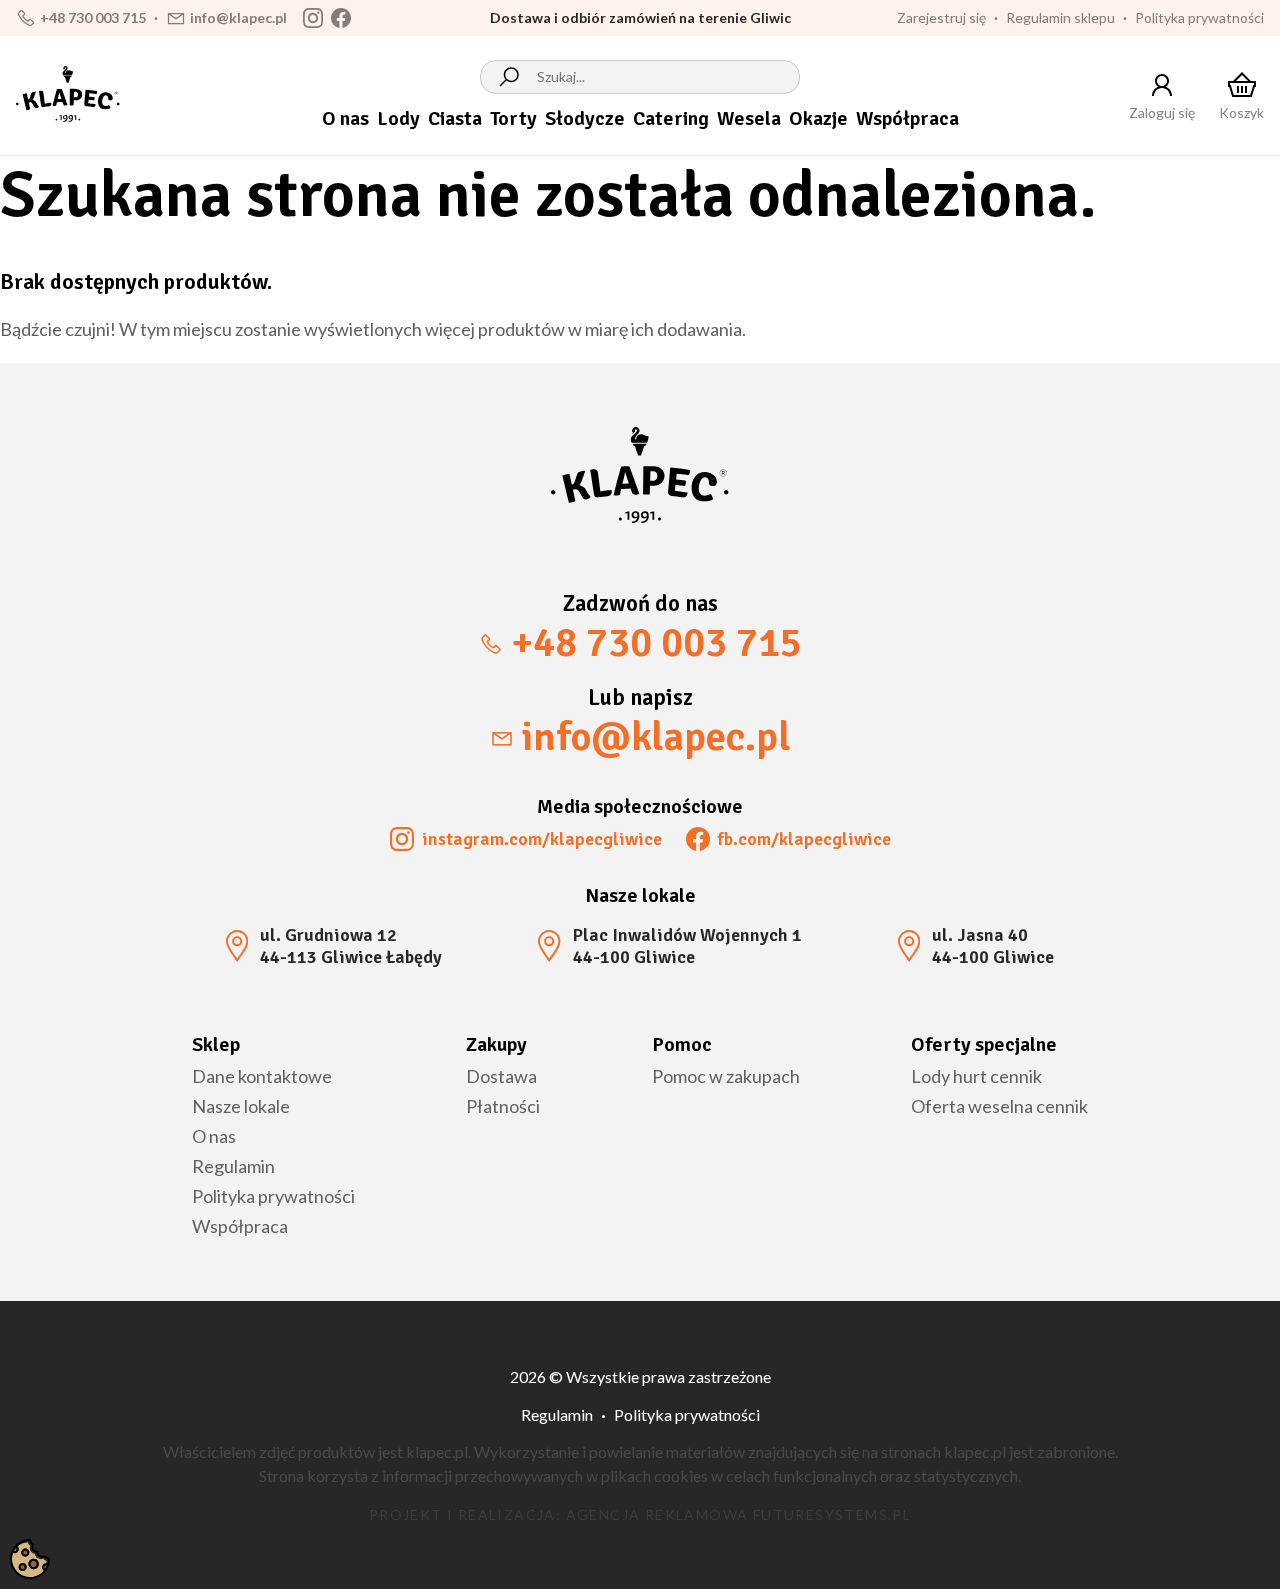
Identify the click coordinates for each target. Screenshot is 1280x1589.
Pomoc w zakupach (726, 1076)
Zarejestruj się (941, 18)
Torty (513, 118)
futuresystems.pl (832, 1514)
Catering (671, 118)
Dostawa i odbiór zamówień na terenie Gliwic (640, 18)
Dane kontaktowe (262, 1076)
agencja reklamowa (657, 1514)
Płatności (503, 1106)
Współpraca (907, 118)
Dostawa (501, 1076)
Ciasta (455, 118)
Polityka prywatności (1199, 18)
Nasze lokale (241, 1106)
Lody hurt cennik (976, 1076)
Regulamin (233, 1166)
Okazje (818, 118)
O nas (345, 118)
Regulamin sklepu (1060, 18)
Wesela (749, 118)
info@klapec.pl (238, 18)
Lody (398, 118)
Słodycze (585, 118)
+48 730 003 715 (93, 18)
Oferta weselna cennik (999, 1106)
